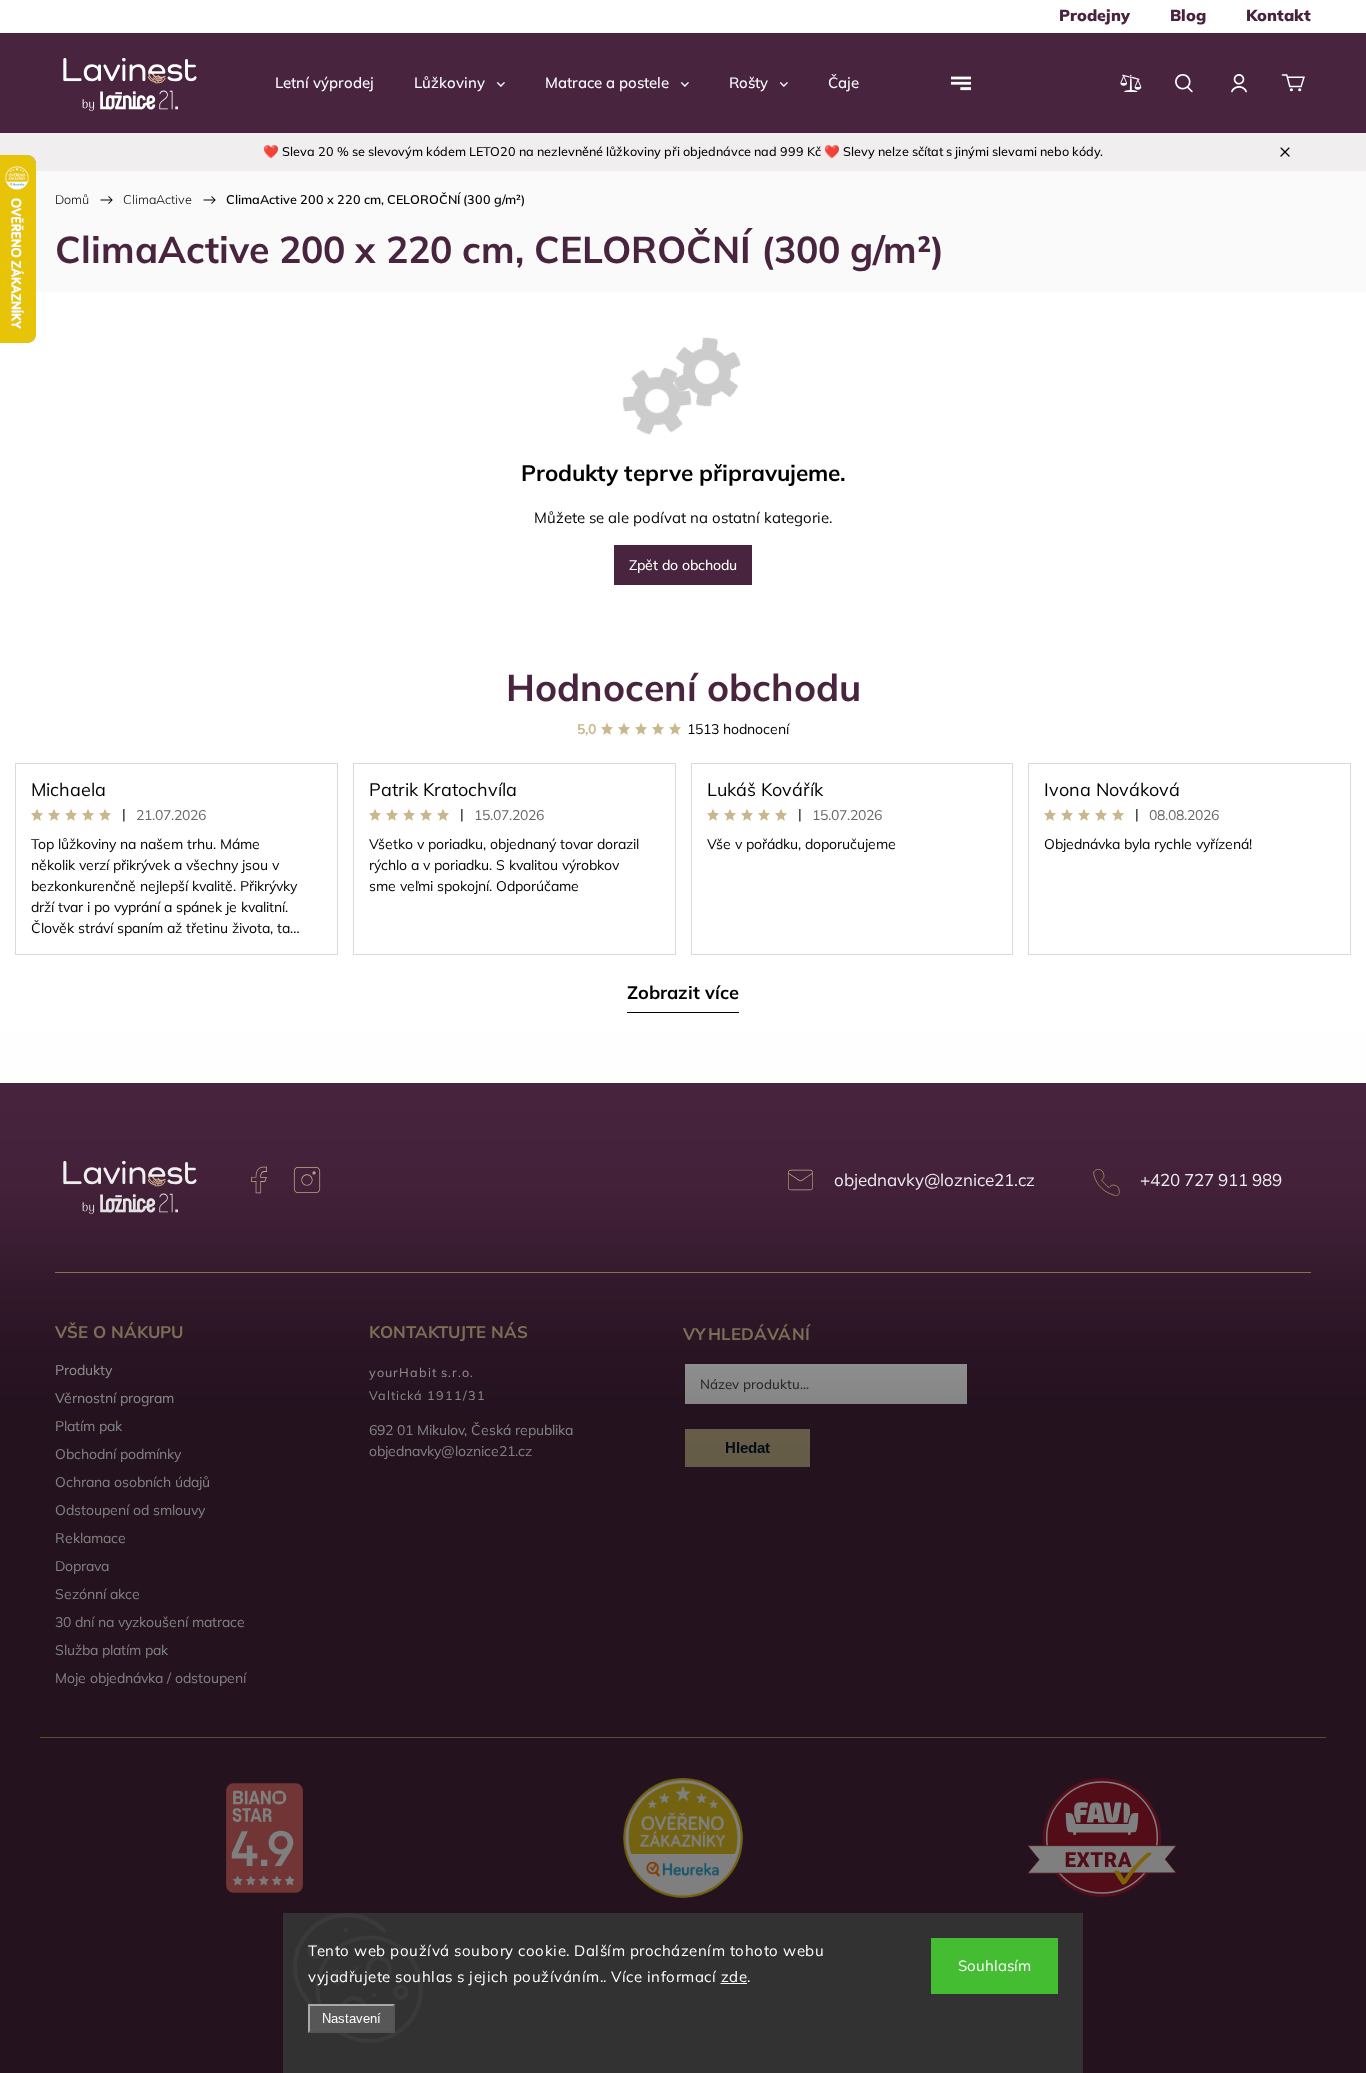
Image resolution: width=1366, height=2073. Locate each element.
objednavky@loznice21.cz (934, 1179)
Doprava (82, 1566)
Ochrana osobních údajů (132, 1482)
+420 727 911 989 (1211, 1179)
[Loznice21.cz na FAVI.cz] (1101, 1839)
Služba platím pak (111, 1650)
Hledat (747, 1447)
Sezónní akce (97, 1594)
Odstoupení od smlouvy (130, 1510)
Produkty (83, 1370)
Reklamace (90, 1538)
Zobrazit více (683, 992)
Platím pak (88, 1426)
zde (734, 1976)
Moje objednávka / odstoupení (150, 1678)
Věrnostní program (114, 1398)
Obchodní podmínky (118, 1454)
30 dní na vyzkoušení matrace (150, 1622)
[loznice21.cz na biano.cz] (264, 1840)
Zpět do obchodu (683, 565)
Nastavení (351, 2018)
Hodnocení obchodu (683, 686)
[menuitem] (1094, 15)
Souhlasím (994, 1965)
